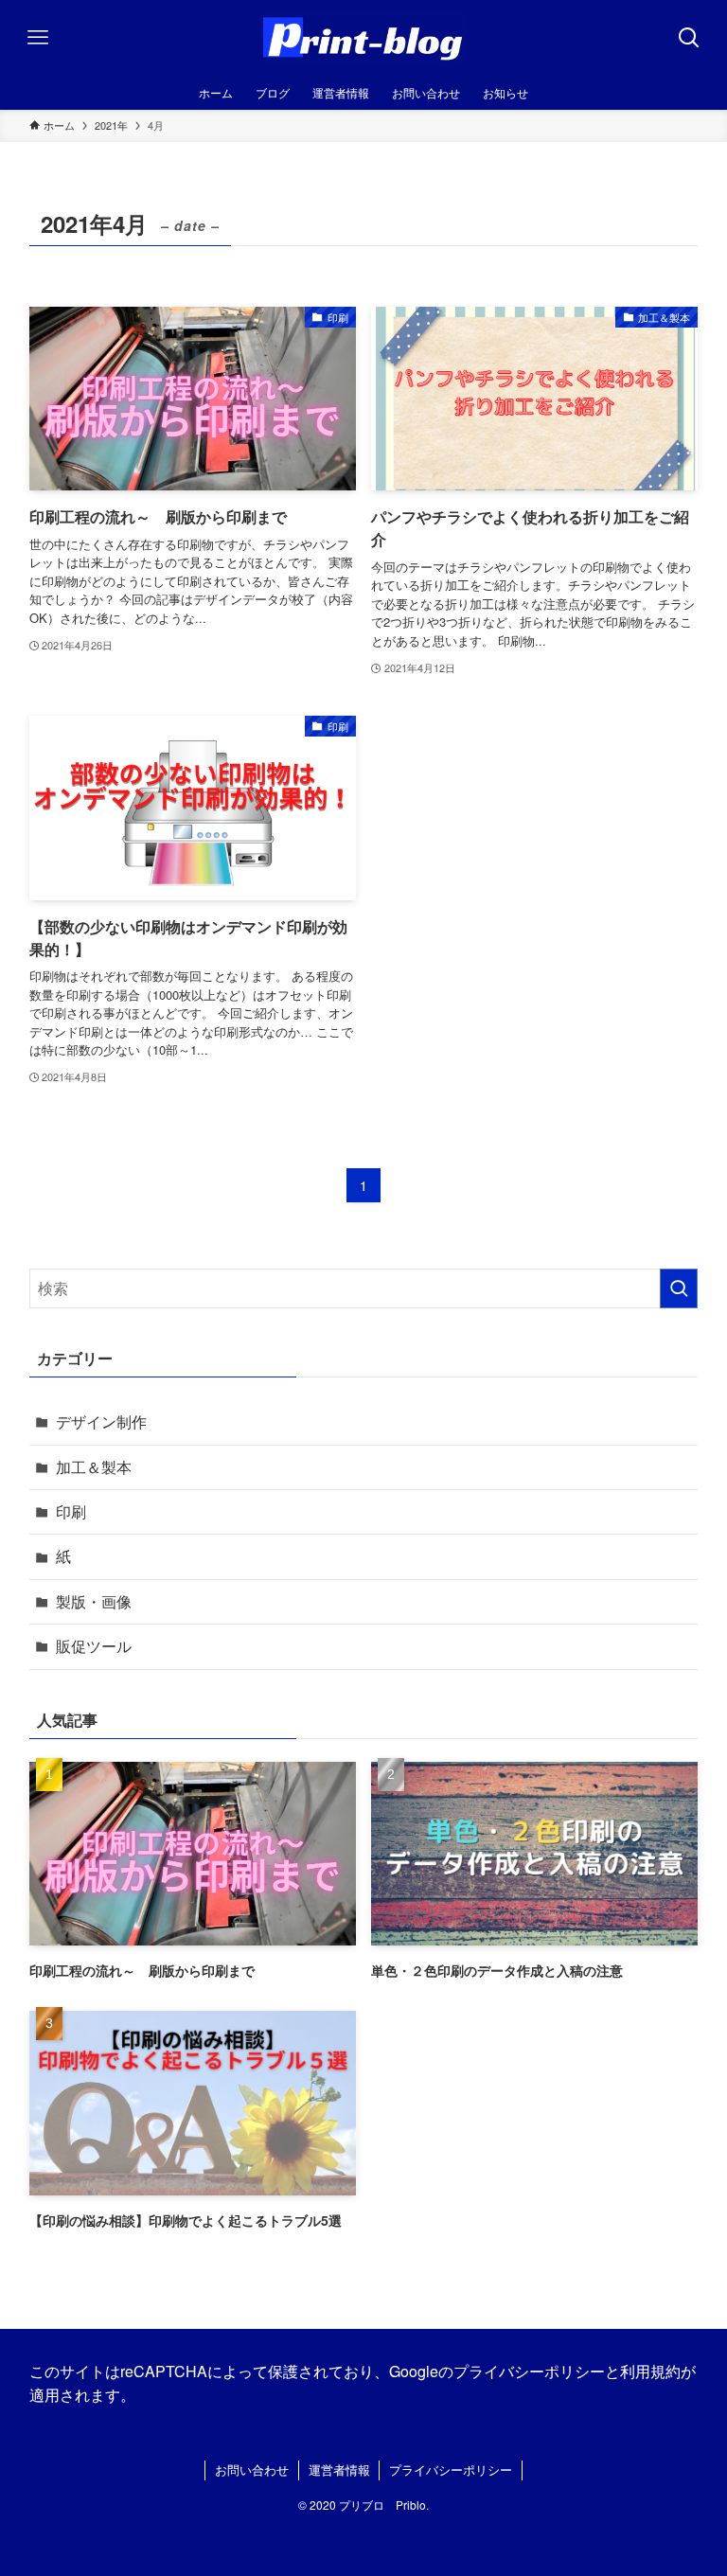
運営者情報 (339, 2469)
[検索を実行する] (679, 1288)
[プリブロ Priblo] (363, 38)
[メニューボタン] (38, 38)
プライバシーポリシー (529, 2371)
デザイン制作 (101, 1421)
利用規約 (650, 2371)
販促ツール (94, 1646)
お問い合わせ (252, 2469)
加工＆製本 (94, 1467)
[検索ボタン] (689, 38)
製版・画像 (94, 1601)
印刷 (71, 1511)
